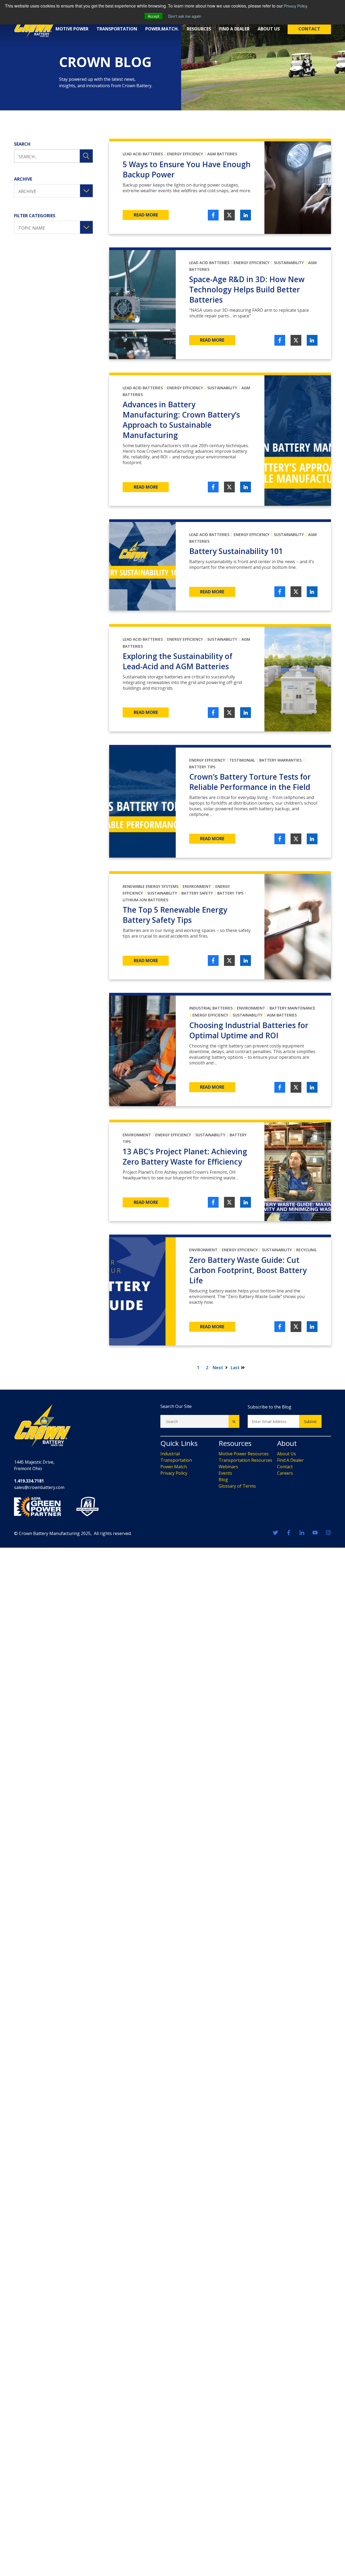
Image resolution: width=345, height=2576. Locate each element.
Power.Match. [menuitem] (174, 1467)
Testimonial (242, 760)
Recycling (306, 1250)
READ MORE (146, 215)
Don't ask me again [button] (185, 16)
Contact (309, 29)
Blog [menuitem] (223, 1480)
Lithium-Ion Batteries (145, 900)
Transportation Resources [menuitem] (245, 1460)
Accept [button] (153, 16)
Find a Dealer (234, 29)
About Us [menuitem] (287, 1454)
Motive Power (72, 29)
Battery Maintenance (292, 1008)
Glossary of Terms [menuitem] (237, 1486)
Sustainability (289, 263)
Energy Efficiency (185, 154)
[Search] (234, 1421)
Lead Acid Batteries (143, 154)
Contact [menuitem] (285, 1467)
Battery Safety (197, 893)
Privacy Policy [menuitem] (174, 1473)
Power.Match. (162, 29)
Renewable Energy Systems (151, 886)
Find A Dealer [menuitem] (290, 1460)
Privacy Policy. (296, 6)
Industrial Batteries (211, 1008)
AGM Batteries (222, 154)
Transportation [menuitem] (176, 1460)
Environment (197, 886)
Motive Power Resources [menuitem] (244, 1454)
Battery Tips (202, 767)
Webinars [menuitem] (228, 1467)
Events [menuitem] (225, 1473)
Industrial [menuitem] (170, 1454)
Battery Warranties (280, 760)
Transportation (117, 29)
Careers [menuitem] (285, 1473)
